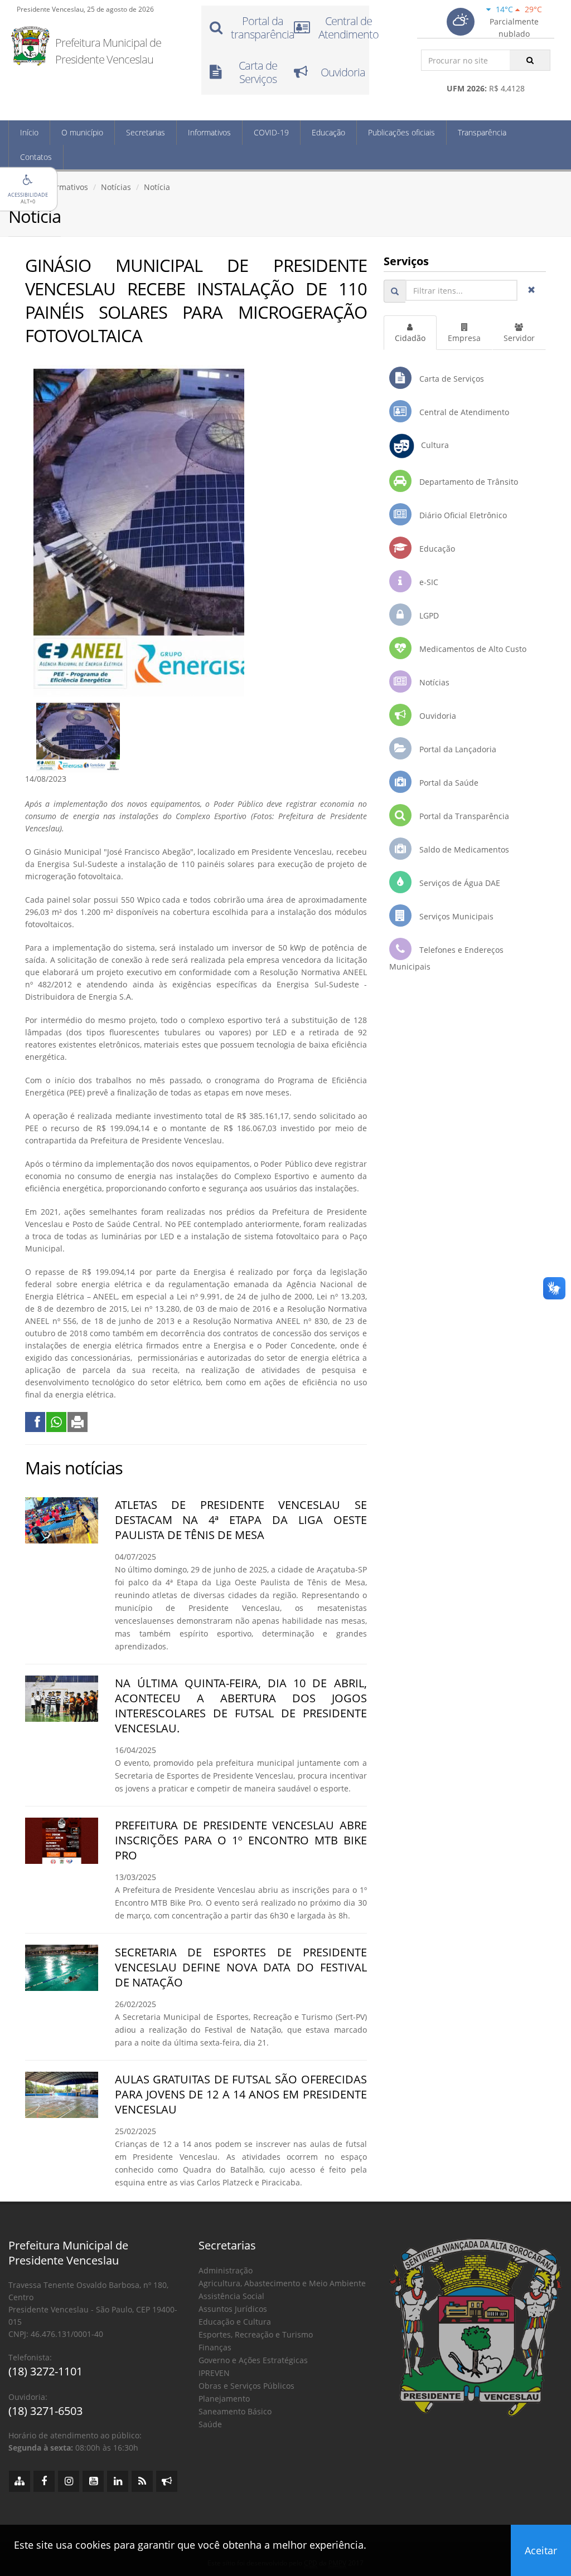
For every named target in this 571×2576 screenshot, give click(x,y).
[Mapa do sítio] (20, 2481)
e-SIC (428, 582)
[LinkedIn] (118, 2481)
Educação (328, 132)
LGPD (428, 615)
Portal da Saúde (448, 783)
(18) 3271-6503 (45, 2411)
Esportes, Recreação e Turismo (256, 2334)
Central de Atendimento (463, 412)
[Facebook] (44, 2481)
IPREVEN (214, 2373)
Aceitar (541, 2550)
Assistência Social (231, 2296)
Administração (226, 2270)
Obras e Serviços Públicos (246, 2386)
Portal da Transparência (463, 816)
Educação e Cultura (235, 2322)
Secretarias (146, 132)
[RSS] (142, 2481)
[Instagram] (69, 2481)
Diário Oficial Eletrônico (462, 515)
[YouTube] (93, 2481)
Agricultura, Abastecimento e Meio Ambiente (282, 2283)
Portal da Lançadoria (457, 749)
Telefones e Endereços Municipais (446, 958)
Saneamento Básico (235, 2411)
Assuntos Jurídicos (233, 2309)
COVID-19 (271, 132)
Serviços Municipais (455, 916)
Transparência (482, 132)
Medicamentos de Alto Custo (472, 649)
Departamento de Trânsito (468, 482)
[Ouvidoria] (167, 2481)
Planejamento (224, 2399)
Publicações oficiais (401, 132)
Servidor (519, 338)
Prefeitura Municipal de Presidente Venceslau (108, 51)
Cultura (432, 445)
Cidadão (410, 338)
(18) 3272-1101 (45, 2371)
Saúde (210, 2424)
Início (29, 132)
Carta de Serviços (451, 379)
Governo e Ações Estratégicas (253, 2360)
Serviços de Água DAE (459, 883)
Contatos (36, 157)
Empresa (464, 338)
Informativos (209, 132)
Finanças (215, 2347)
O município (82, 132)
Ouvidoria (437, 716)
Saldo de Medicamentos (463, 849)
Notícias (116, 187)
